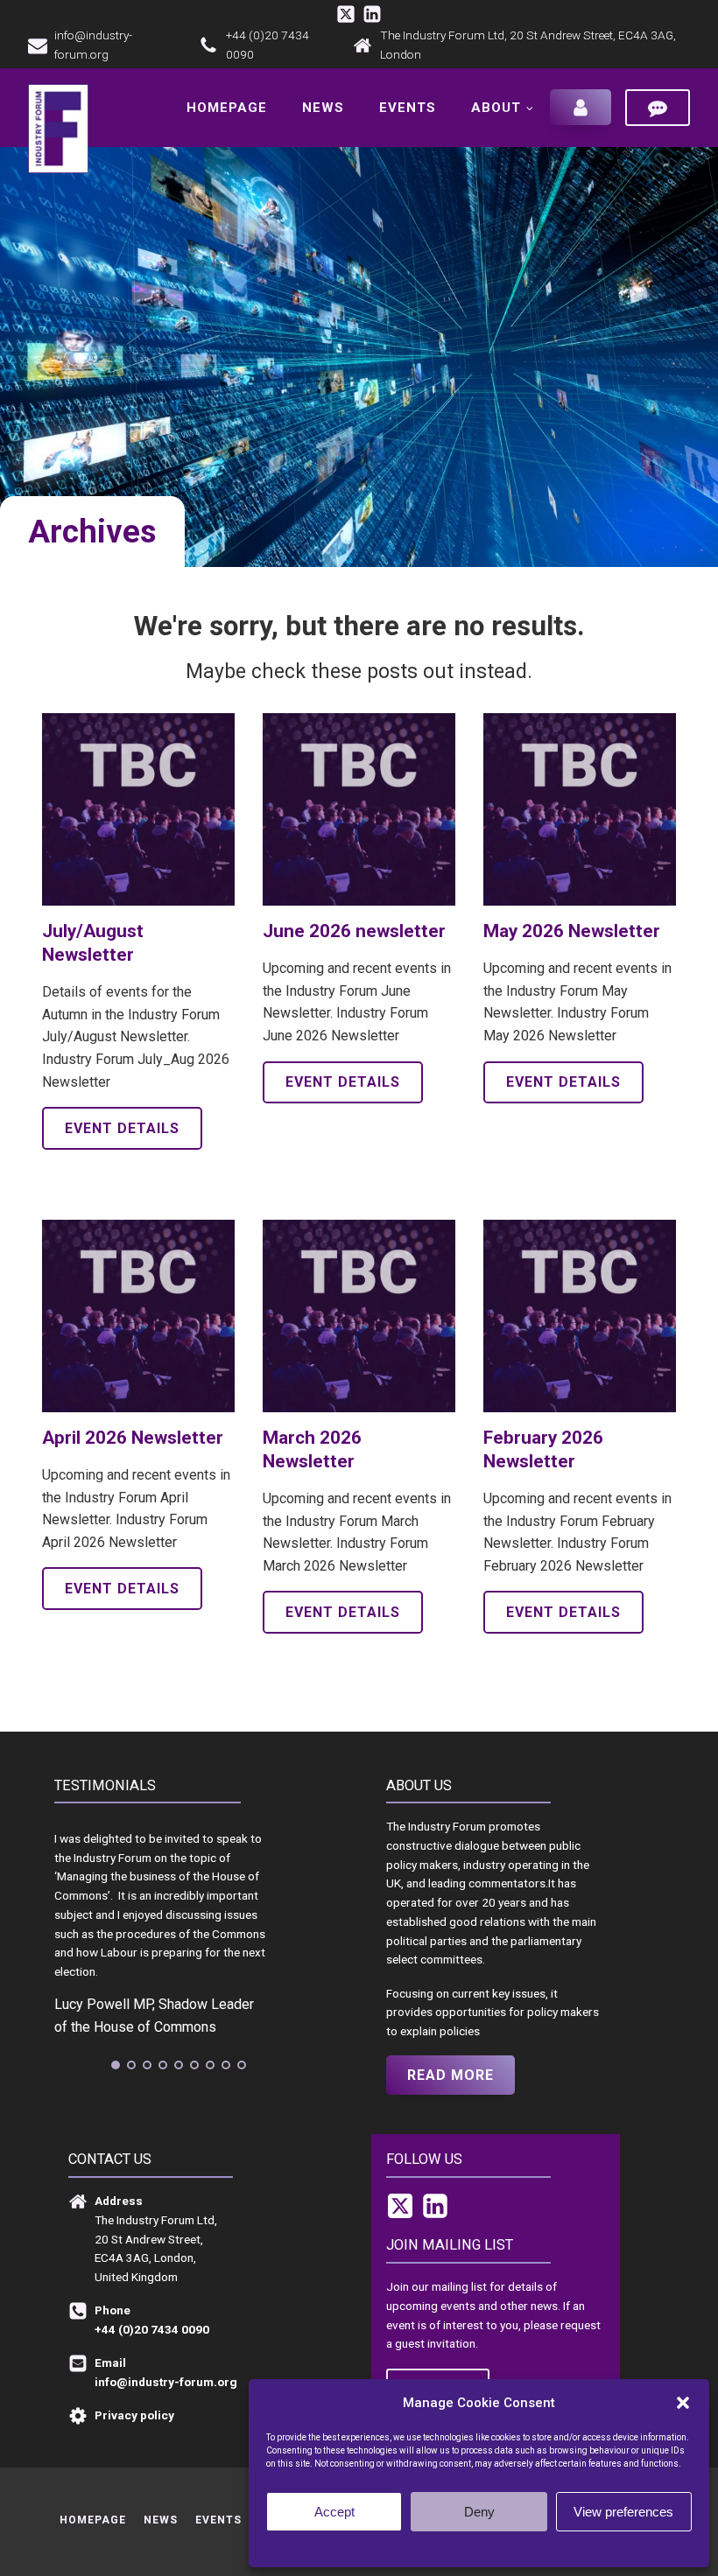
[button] (683, 2403)
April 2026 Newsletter (133, 1438)
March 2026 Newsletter (312, 1449)
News (323, 108)
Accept (334, 2512)
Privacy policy (514, 2547)
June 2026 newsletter (354, 931)
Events (408, 108)
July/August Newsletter (93, 943)
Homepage (227, 108)
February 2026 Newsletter (543, 1449)
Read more (451, 2075)
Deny (479, 2512)
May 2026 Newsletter (572, 931)
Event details (122, 1128)
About (496, 108)
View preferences (623, 2512)
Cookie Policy (444, 2547)
